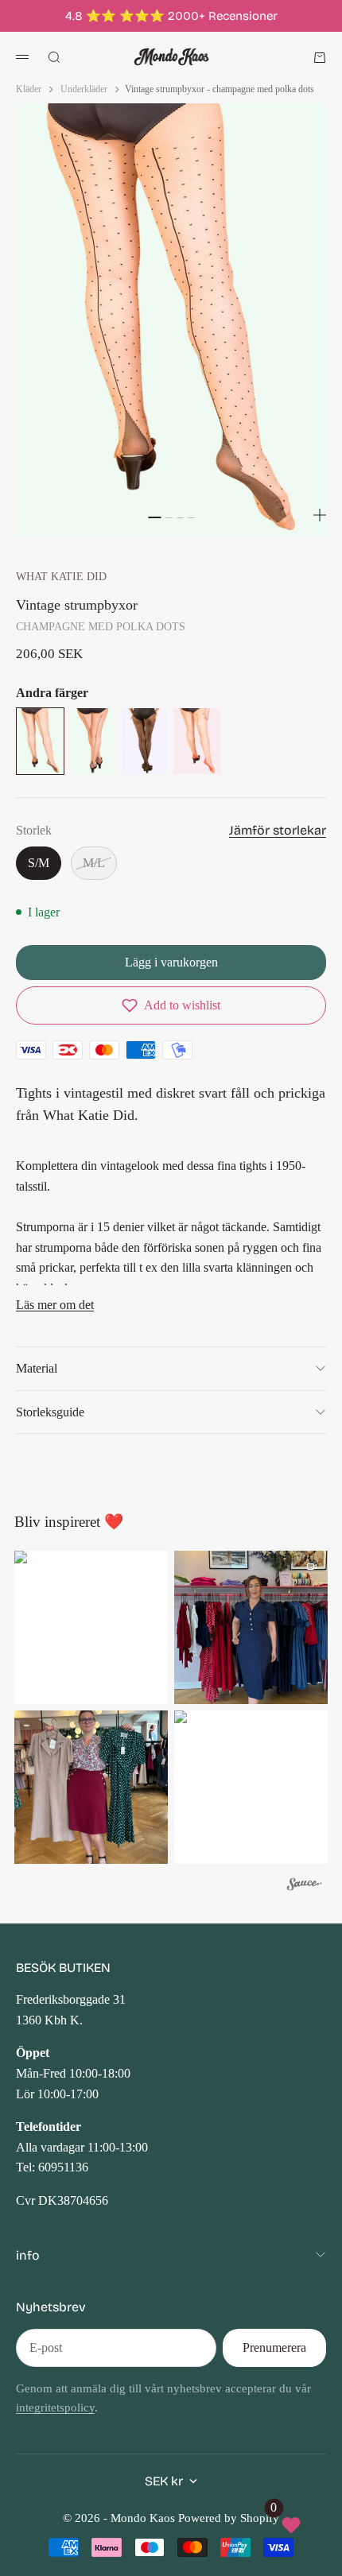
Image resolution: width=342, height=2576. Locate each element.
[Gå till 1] (154, 517)
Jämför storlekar (278, 830)
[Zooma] (320, 515)
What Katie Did (61, 576)
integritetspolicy (55, 2407)
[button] (171, 1005)
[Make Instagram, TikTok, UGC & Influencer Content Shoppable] (305, 1886)
